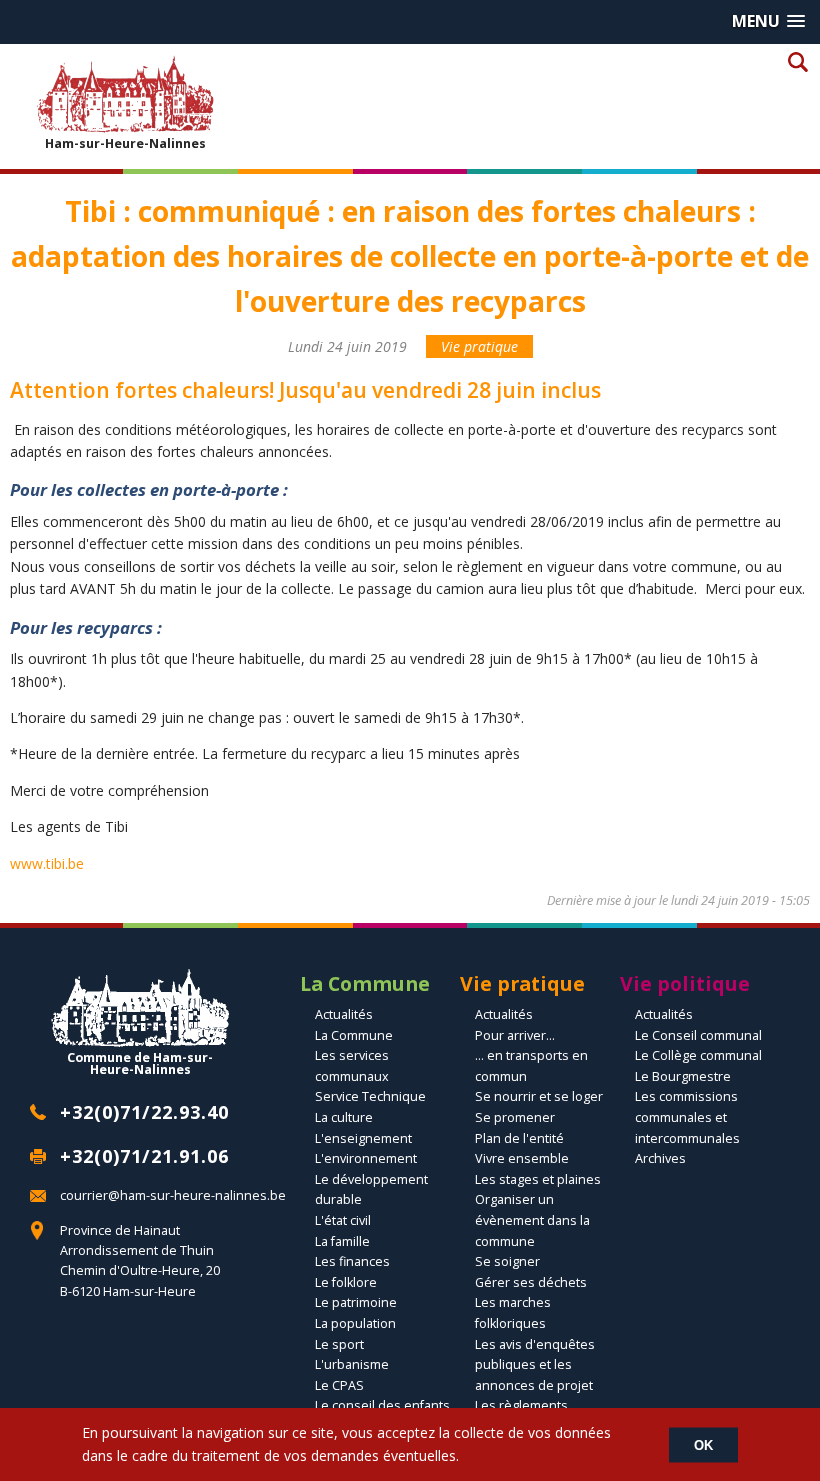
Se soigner (507, 1261)
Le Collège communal (698, 1055)
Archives (660, 1158)
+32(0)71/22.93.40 (144, 1112)
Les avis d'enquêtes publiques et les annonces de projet (535, 1365)
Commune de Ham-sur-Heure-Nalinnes (140, 1063)
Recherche (797, 61)
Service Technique (370, 1096)
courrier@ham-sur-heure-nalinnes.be (173, 1195)
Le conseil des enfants (382, 1405)
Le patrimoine (356, 1302)
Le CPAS (339, 1385)
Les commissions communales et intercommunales (687, 1117)
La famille (342, 1241)
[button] (768, 21)
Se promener (515, 1117)
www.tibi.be (47, 863)
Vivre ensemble (522, 1158)
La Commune (354, 1035)
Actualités (344, 1014)
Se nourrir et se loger (539, 1096)
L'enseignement (363, 1138)
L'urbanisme (352, 1364)
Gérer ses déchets (531, 1282)
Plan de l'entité (519, 1138)
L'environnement (366, 1158)
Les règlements (521, 1405)
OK (703, 1444)
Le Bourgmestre (683, 1076)
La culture (344, 1117)
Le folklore (346, 1282)
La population (355, 1323)
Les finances (352, 1261)
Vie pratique (479, 346)
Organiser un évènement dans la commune (532, 1220)
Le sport (339, 1344)
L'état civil (343, 1220)
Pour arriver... (515, 1035)
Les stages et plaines (538, 1179)
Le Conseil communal (698, 1035)
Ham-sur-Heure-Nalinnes (125, 143)
